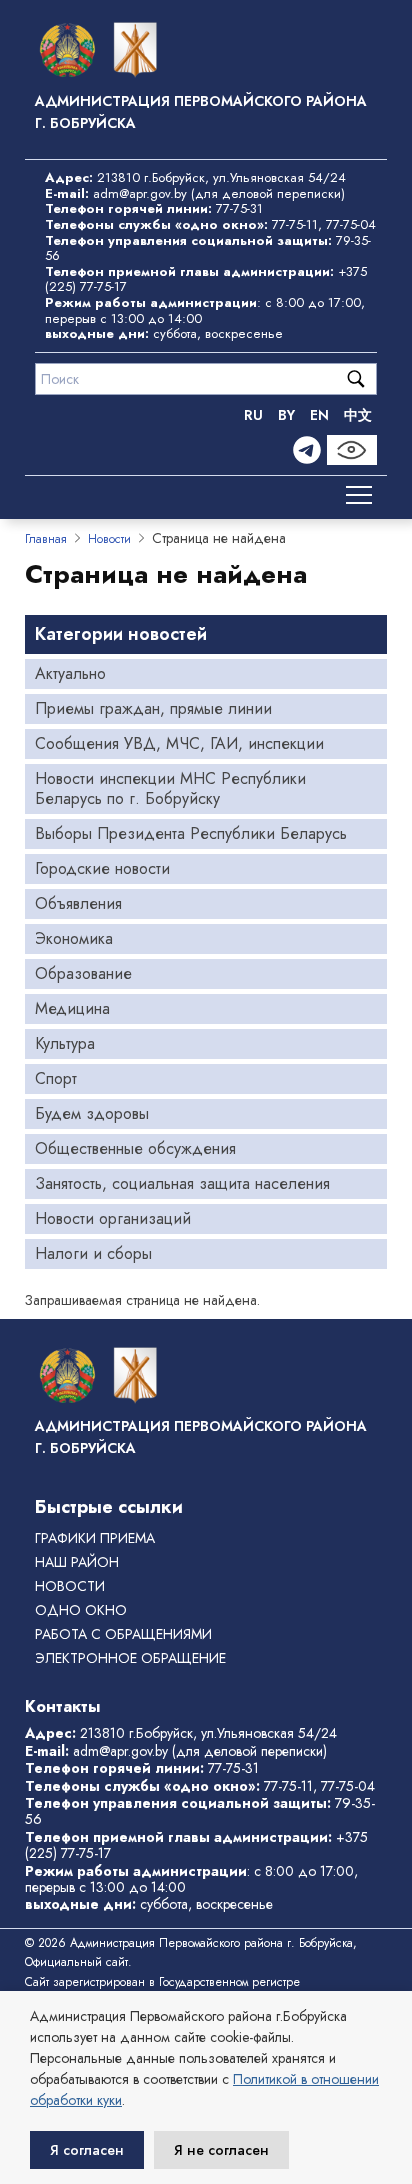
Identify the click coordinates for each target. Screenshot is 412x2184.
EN (319, 415)
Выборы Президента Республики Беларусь (191, 833)
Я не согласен (221, 2150)
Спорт (56, 1078)
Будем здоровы (92, 1113)
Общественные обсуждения (135, 1148)
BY (286, 415)
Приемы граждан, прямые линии (153, 708)
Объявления (78, 903)
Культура (65, 1043)
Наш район (77, 1562)
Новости (109, 539)
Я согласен (87, 2150)
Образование (83, 973)
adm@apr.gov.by (140, 193)
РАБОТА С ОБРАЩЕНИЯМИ (123, 1634)
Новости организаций (113, 1218)
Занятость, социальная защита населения (182, 1183)
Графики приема (95, 1538)
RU (253, 415)
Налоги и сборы (93, 1253)
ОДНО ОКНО (81, 1610)
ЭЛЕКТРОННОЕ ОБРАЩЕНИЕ (130, 1658)
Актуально (70, 673)
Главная (46, 539)
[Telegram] (307, 450)
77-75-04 (351, 224)
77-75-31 (239, 208)
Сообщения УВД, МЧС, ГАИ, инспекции (179, 743)
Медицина (72, 1008)
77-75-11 (295, 224)
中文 (358, 415)
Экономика (74, 938)
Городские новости (102, 868)
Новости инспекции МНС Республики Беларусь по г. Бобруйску (170, 788)
